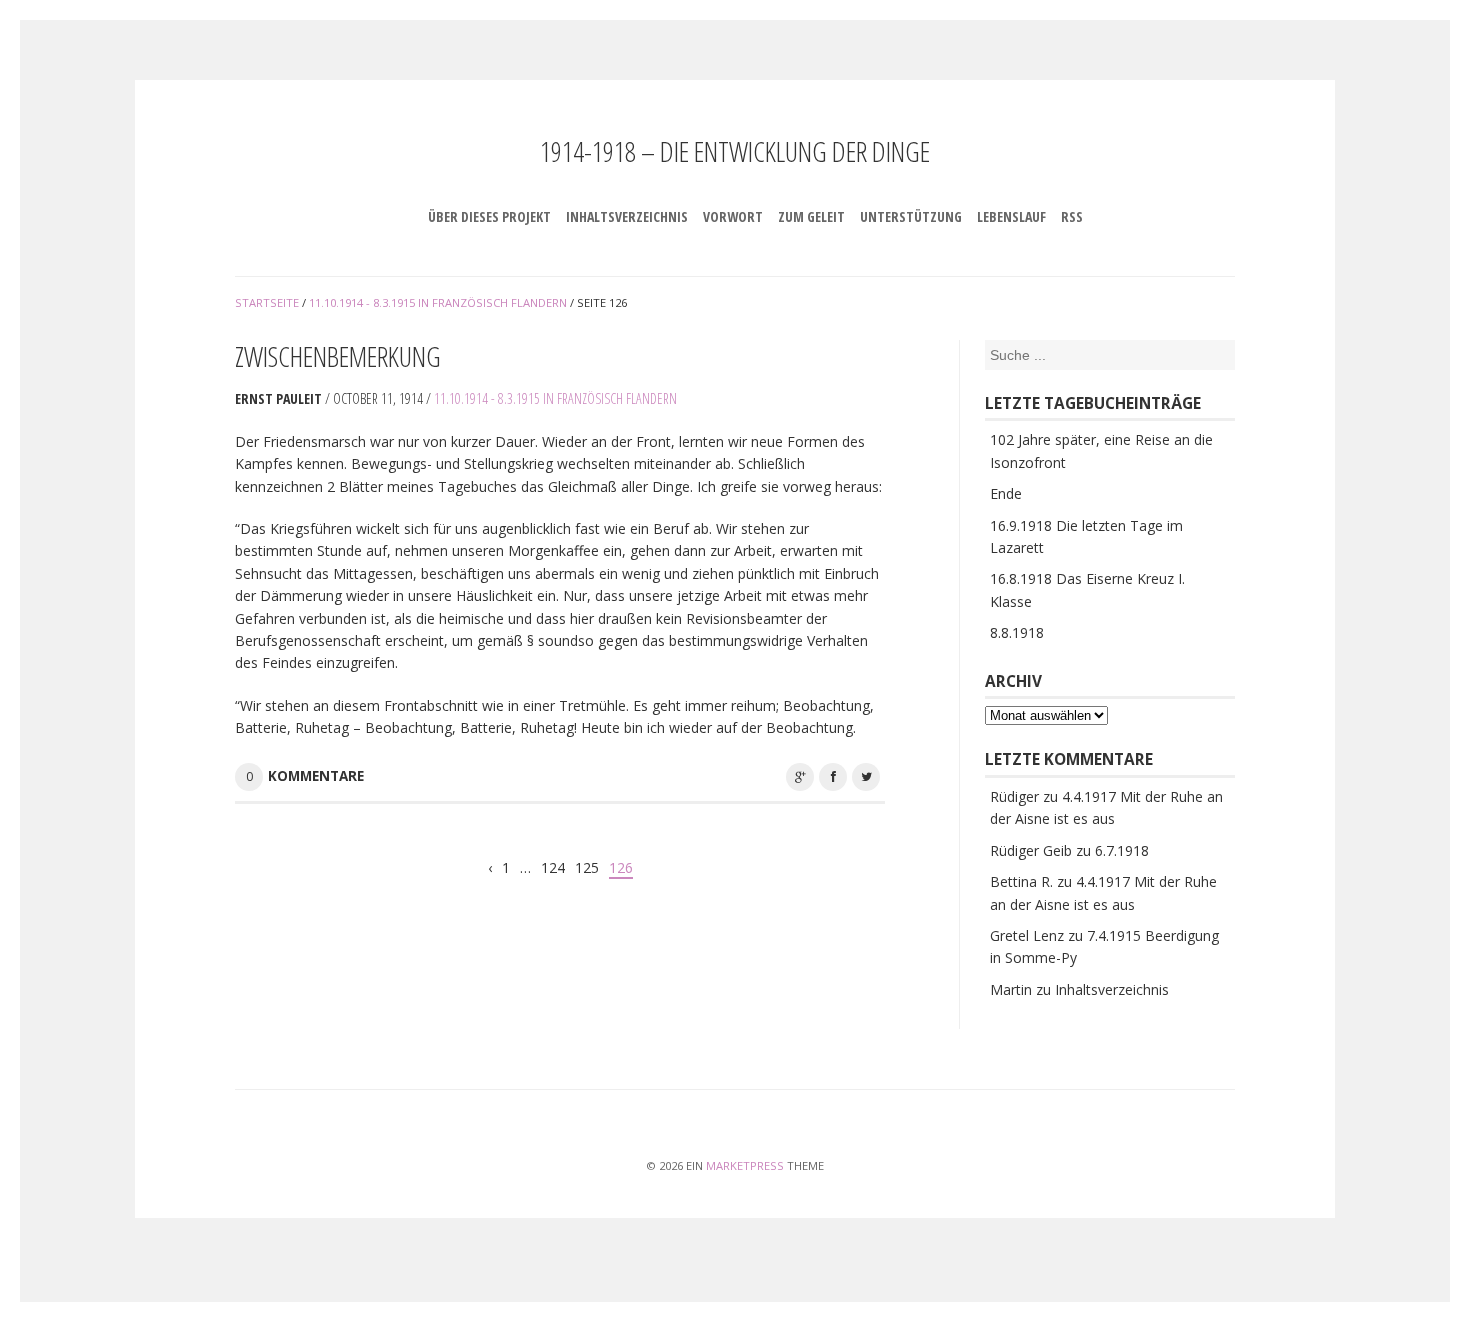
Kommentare (316, 776)
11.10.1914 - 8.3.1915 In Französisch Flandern (555, 398)
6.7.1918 (1122, 850)
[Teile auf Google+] (800, 777)
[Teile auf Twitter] (866, 777)
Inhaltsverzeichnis (627, 216)
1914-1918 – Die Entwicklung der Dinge (735, 151)
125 (587, 867)
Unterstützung (911, 216)
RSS (1072, 216)
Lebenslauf (1011, 216)
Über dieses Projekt (489, 216)
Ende (1006, 493)
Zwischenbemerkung (338, 356)
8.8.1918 (1017, 632)
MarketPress (745, 1165)
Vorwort (733, 216)
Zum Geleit (811, 216)
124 (553, 867)
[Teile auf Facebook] (833, 777)
